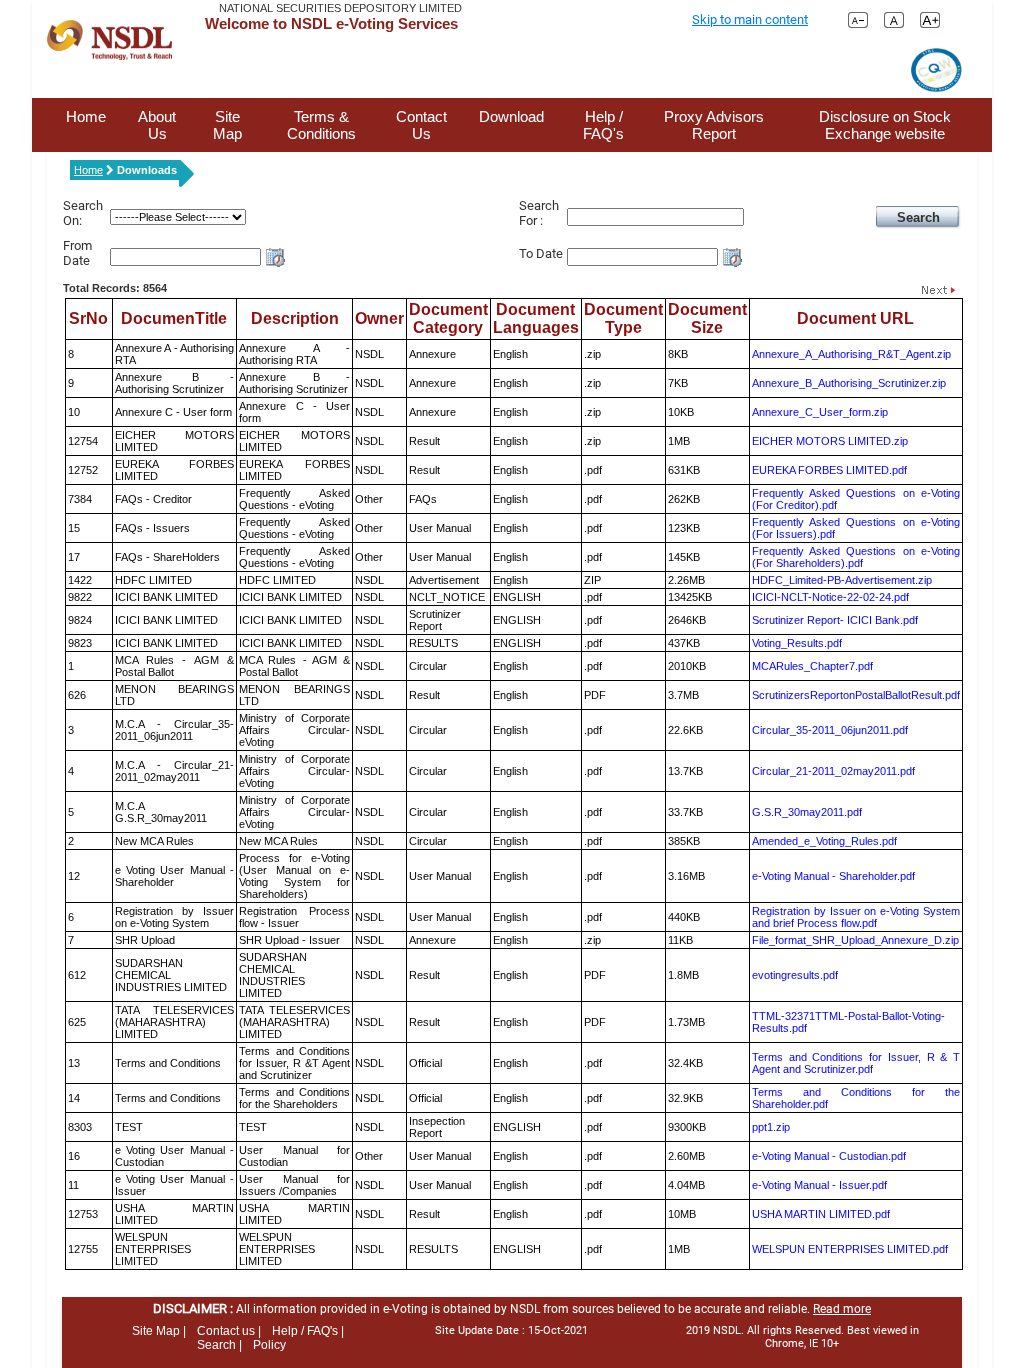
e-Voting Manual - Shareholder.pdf (833, 876)
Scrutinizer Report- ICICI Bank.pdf (835, 620)
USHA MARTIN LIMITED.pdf (821, 1214)
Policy (269, 1345)
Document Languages (536, 318)
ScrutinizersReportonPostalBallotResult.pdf (856, 695)
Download (511, 116)
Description (295, 318)
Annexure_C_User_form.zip (820, 412)
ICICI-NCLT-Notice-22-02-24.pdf (830, 597)
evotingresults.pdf (795, 975)
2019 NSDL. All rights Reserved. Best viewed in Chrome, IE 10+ (802, 1337)
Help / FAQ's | (308, 1331)
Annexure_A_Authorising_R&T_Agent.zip (851, 354)
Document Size (707, 318)
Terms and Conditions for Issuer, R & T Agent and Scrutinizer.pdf (856, 1063)
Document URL (855, 318)
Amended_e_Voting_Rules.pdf (824, 841)
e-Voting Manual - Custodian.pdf (829, 1156)
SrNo (88, 318)
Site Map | (159, 1331)
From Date (77, 253)
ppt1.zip (771, 1127)
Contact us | (229, 1331)
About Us (157, 125)
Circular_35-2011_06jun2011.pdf (830, 730)
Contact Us (421, 125)
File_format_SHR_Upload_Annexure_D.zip (855, 940)
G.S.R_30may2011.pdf (807, 812)
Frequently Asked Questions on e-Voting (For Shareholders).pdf (856, 557)
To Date (541, 253)
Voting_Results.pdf (797, 643)
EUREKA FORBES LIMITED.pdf (829, 470)
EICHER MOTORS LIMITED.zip (830, 441)
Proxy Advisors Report (714, 125)
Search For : (539, 213)
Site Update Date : (511, 1330)
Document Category (448, 318)
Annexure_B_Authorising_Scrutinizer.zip (849, 383)
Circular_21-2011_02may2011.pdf (833, 771)
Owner (379, 318)
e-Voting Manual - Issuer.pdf (819, 1185)
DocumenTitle (174, 318)
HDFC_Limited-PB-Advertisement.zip (842, 580)
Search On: (83, 213)
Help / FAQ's (603, 125)
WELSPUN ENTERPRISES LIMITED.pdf (850, 1249)
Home (86, 116)
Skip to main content (750, 19)
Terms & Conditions (321, 125)
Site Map (227, 125)
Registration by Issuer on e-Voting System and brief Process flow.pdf (856, 917)
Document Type (623, 318)
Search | (219, 1345)
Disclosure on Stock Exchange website (885, 125)
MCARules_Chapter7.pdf (812, 666)
